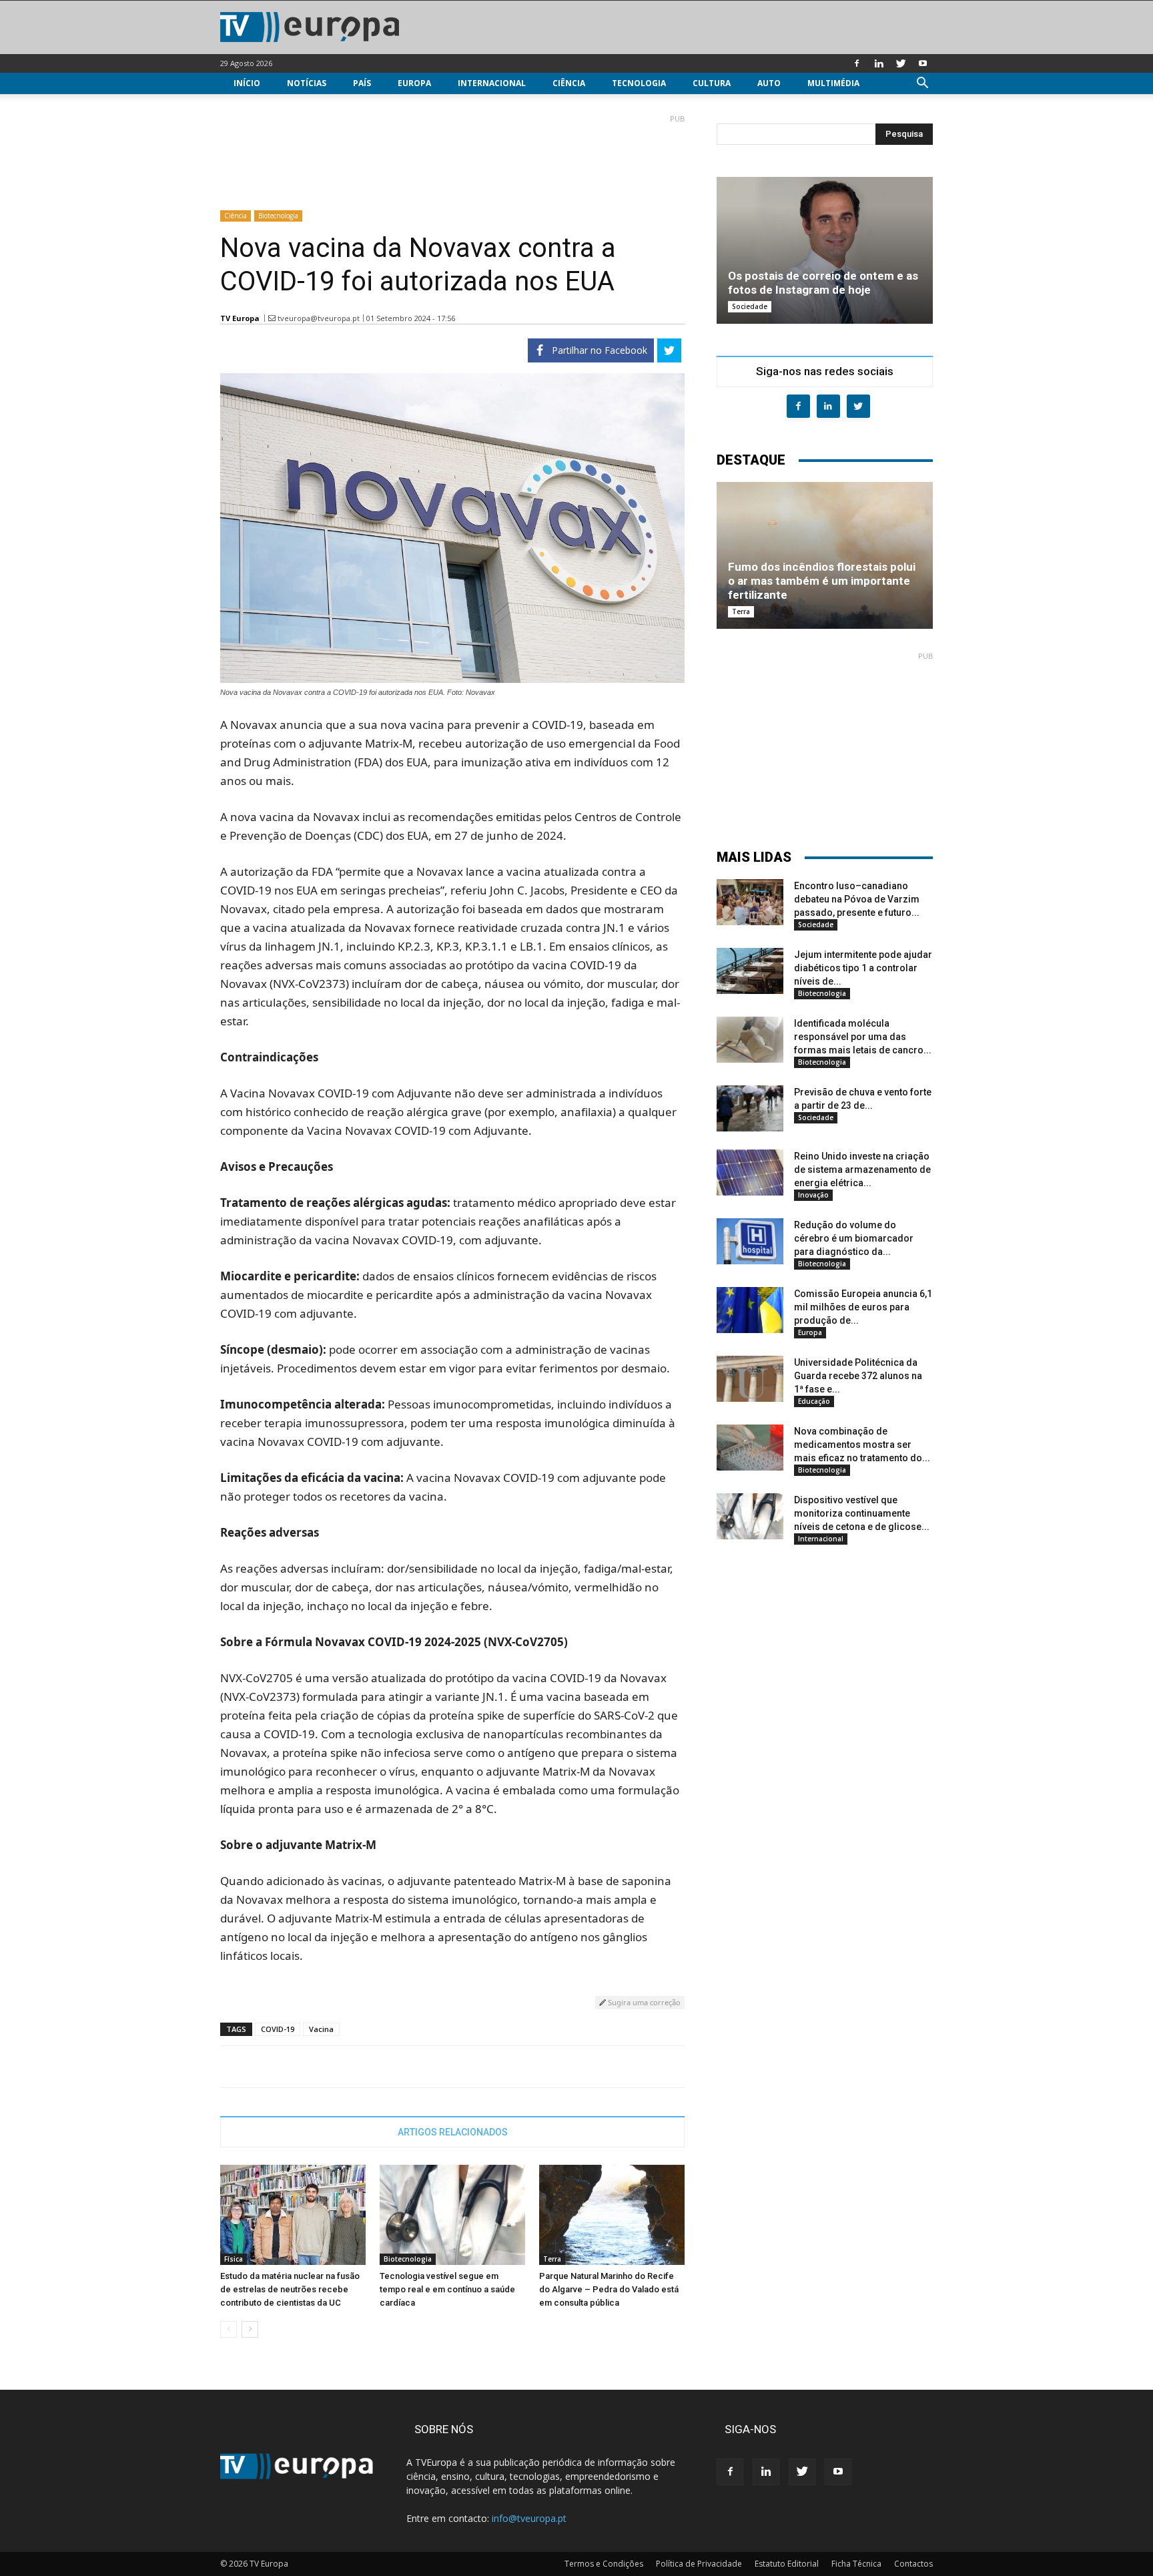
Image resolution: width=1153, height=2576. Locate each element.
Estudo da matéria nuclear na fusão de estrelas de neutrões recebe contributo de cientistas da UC (290, 2289)
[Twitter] (901, 63)
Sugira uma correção (643, 2002)
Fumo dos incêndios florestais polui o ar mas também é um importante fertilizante (822, 581)
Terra (552, 2259)
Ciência (569, 83)
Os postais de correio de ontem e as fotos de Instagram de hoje (823, 283)
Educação (814, 1401)
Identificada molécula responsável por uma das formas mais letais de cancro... (863, 1037)
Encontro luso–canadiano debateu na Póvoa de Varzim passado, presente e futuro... (857, 899)
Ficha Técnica (856, 2564)
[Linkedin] (879, 63)
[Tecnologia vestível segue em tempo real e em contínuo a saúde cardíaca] (452, 2215)
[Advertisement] (452, 157)
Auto (769, 83)
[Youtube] (923, 63)
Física (234, 2259)
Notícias (307, 83)
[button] (922, 84)
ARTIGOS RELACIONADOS (453, 2132)
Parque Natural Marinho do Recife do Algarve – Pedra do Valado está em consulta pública (609, 2289)
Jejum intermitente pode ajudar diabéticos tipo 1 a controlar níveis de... (863, 968)
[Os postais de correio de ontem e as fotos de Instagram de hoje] (825, 250)
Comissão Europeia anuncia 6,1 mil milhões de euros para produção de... (863, 1307)
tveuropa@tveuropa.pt (319, 318)
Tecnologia (639, 83)
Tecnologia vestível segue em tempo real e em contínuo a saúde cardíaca (447, 2289)
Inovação (813, 1195)
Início (247, 83)
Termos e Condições (604, 2564)
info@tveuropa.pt (529, 2518)
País (362, 83)
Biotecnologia (278, 216)
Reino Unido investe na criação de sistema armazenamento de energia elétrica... (862, 1170)
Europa (414, 83)
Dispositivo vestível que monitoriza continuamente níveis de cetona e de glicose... (862, 1513)
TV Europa (240, 318)
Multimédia (833, 83)
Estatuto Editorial (787, 2564)
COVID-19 (278, 2029)
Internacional (492, 83)
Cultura (712, 83)
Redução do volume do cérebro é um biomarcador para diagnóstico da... (854, 1238)
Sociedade (750, 306)
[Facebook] (857, 63)
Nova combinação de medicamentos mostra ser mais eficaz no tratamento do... (862, 1445)
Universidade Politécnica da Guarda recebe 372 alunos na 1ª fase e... (858, 1376)
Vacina (321, 2029)
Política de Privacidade (699, 2564)
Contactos (913, 2564)
